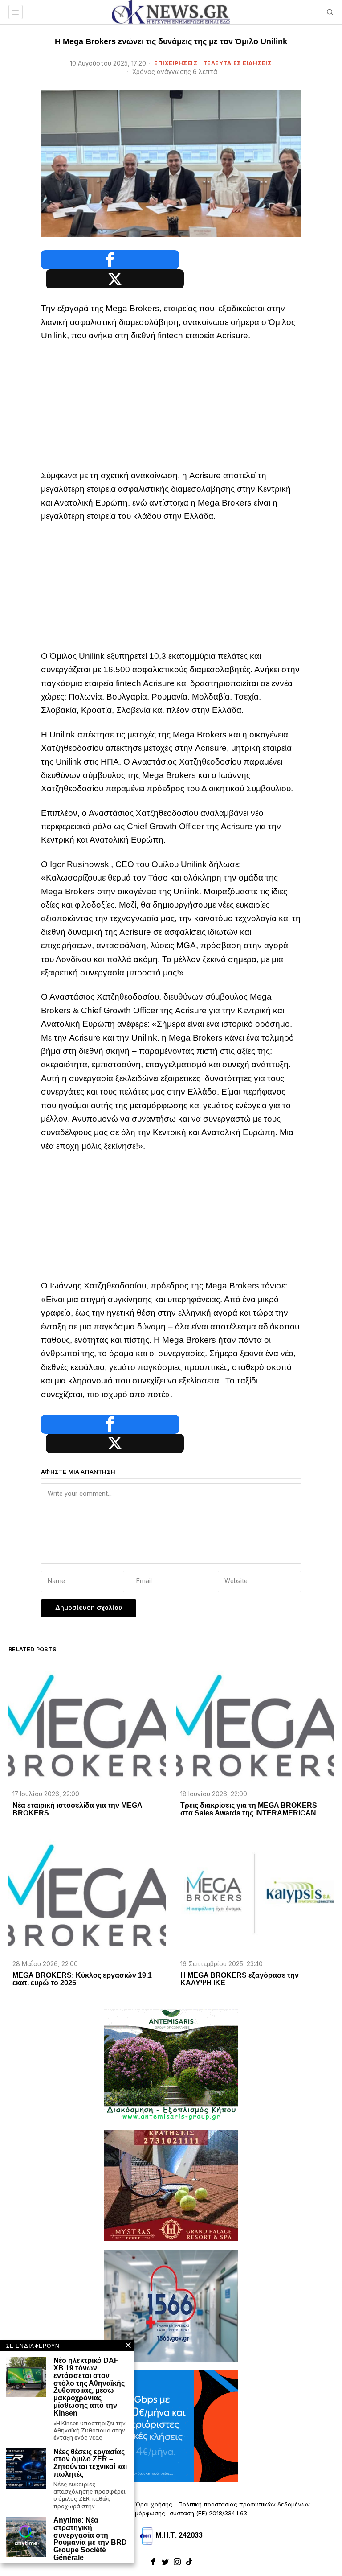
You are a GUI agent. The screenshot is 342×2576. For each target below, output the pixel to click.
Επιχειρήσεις (176, 63)
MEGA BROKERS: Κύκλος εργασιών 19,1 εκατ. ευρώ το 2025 (82, 1979)
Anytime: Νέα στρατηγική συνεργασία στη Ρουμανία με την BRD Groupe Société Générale (90, 2539)
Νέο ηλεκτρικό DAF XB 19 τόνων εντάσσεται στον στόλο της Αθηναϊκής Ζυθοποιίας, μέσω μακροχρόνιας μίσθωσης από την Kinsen (89, 2387)
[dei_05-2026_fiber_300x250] (171, 2426)
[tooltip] (110, 260)
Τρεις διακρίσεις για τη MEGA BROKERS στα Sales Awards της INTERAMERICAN (249, 1809)
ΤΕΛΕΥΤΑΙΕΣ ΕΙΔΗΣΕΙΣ (238, 63)
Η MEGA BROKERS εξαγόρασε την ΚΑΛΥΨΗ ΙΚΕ (240, 1979)
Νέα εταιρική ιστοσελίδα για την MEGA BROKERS (77, 1809)
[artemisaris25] (171, 2065)
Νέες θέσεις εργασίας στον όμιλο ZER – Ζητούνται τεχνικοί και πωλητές (90, 2463)
